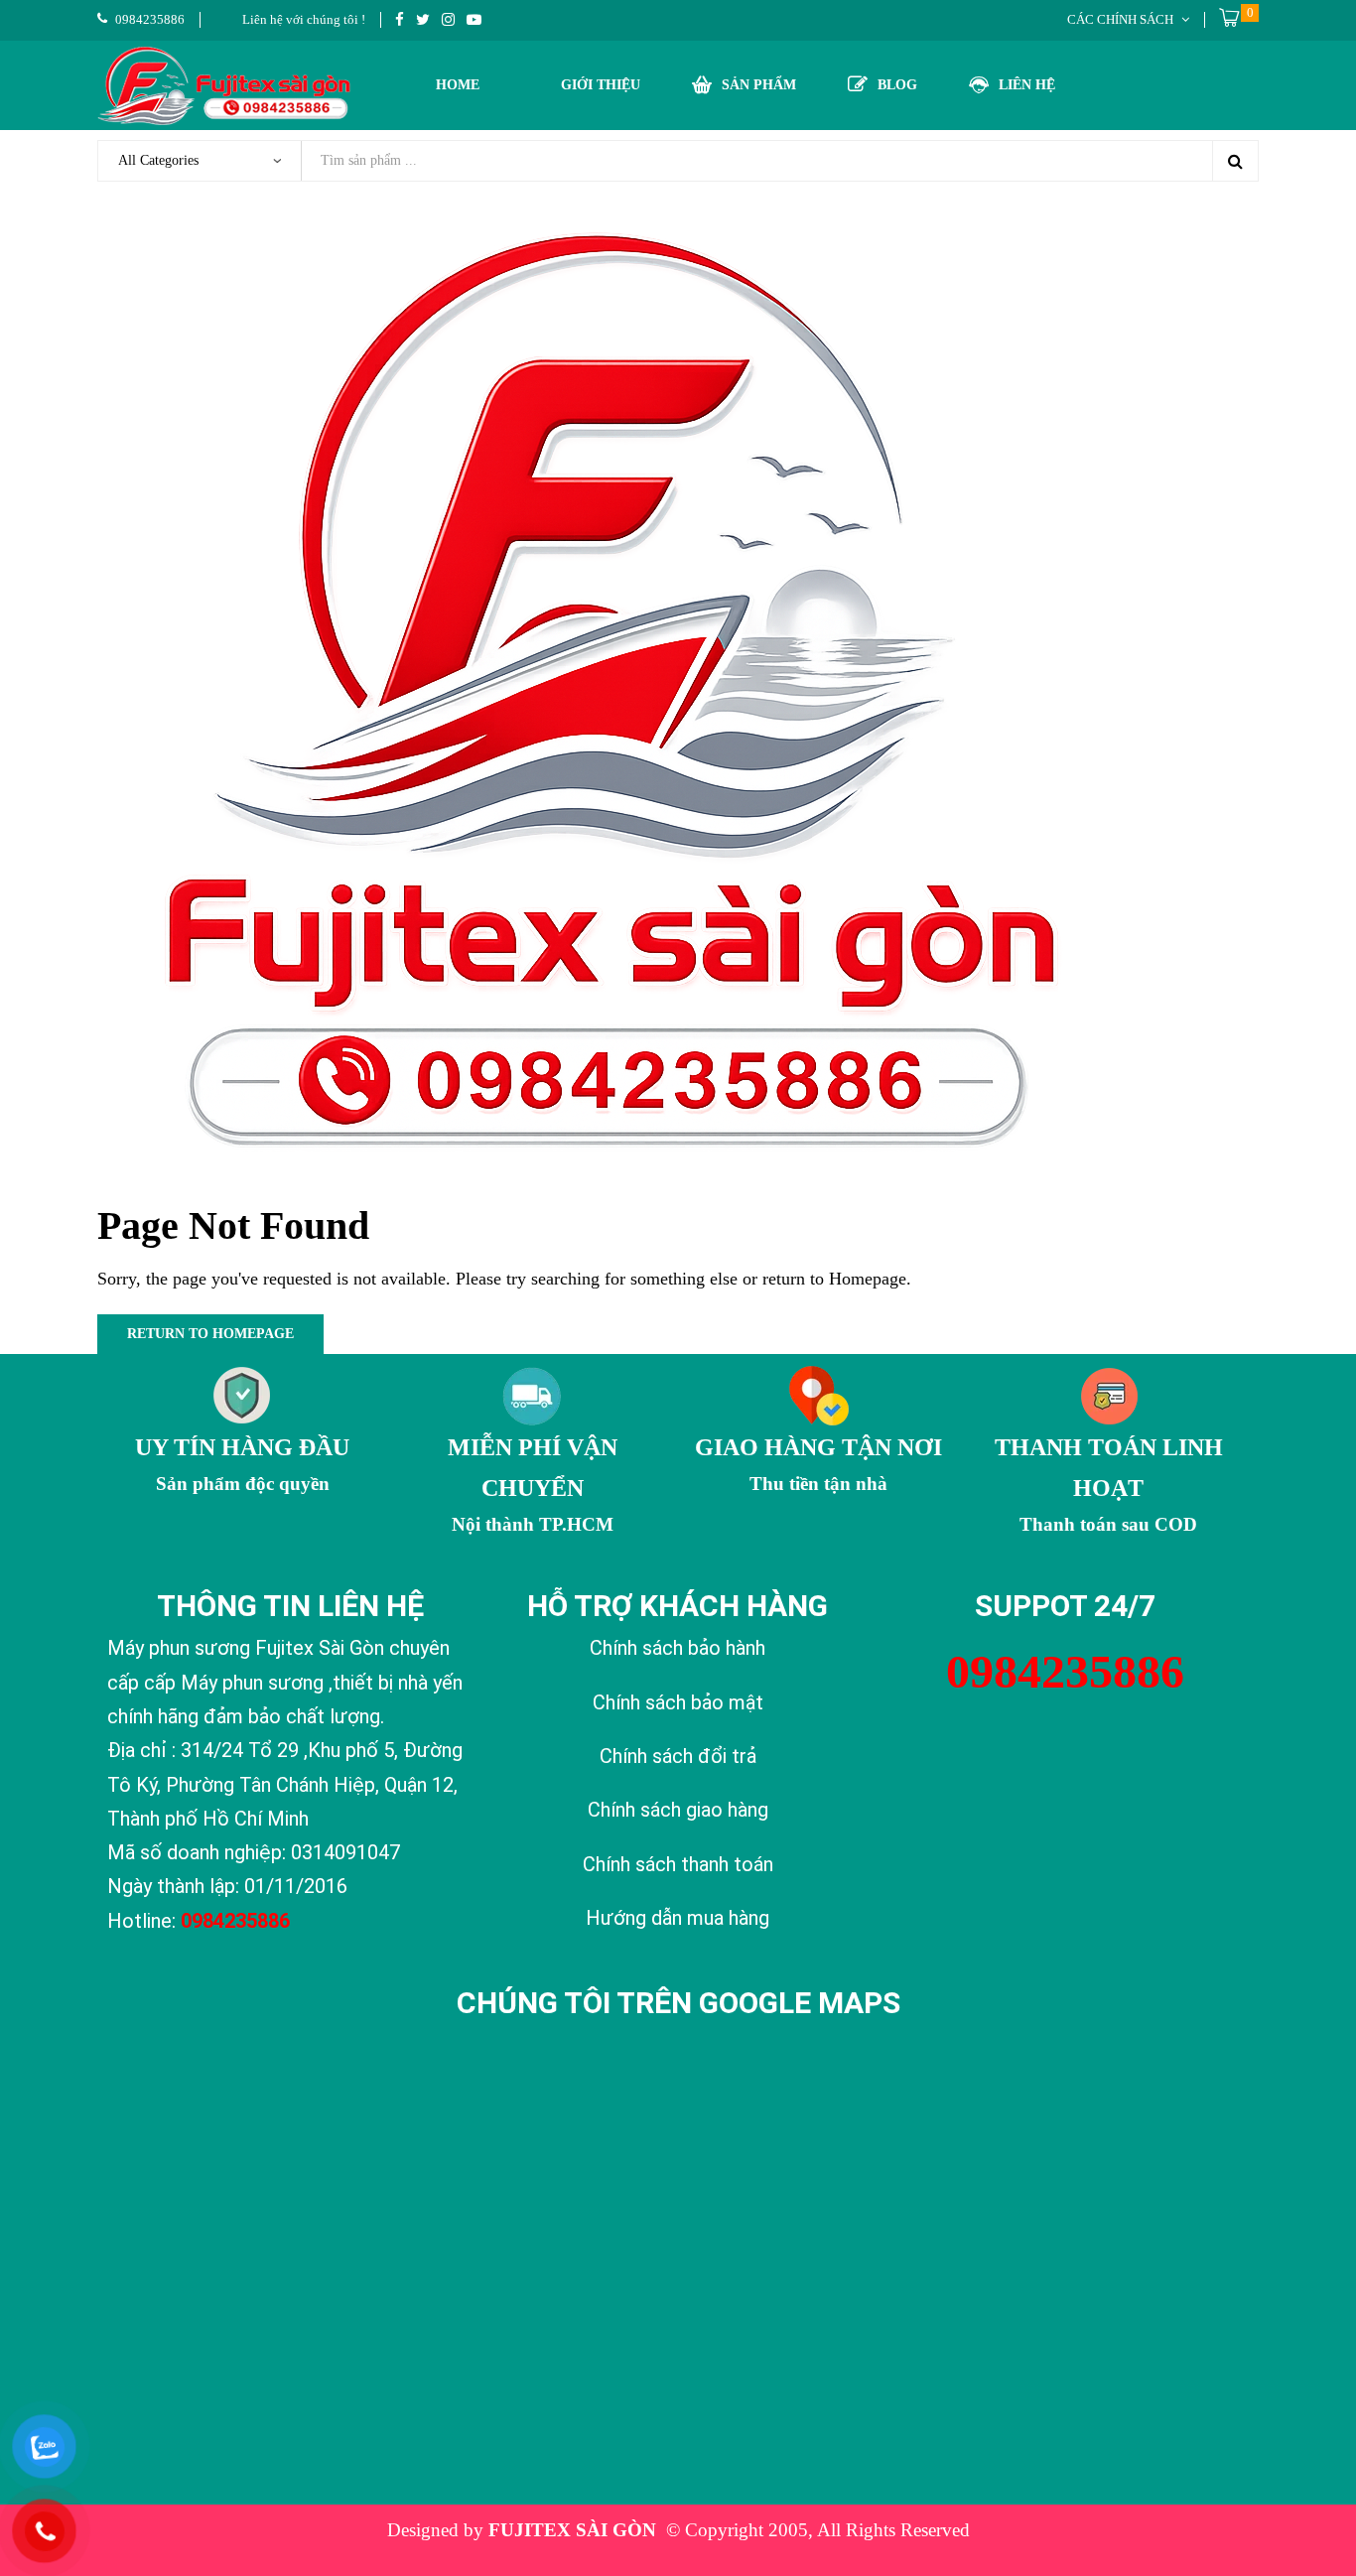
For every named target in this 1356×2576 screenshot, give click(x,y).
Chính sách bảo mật (678, 1702)
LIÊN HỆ (1027, 85)
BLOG (897, 85)
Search (1235, 161)
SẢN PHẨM (759, 85)
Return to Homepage (210, 1334)
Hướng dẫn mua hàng (678, 1918)
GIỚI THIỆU (601, 85)
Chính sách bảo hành (678, 1648)
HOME (458, 85)
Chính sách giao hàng (678, 1810)
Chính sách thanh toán (678, 1864)
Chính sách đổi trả (678, 1756)
